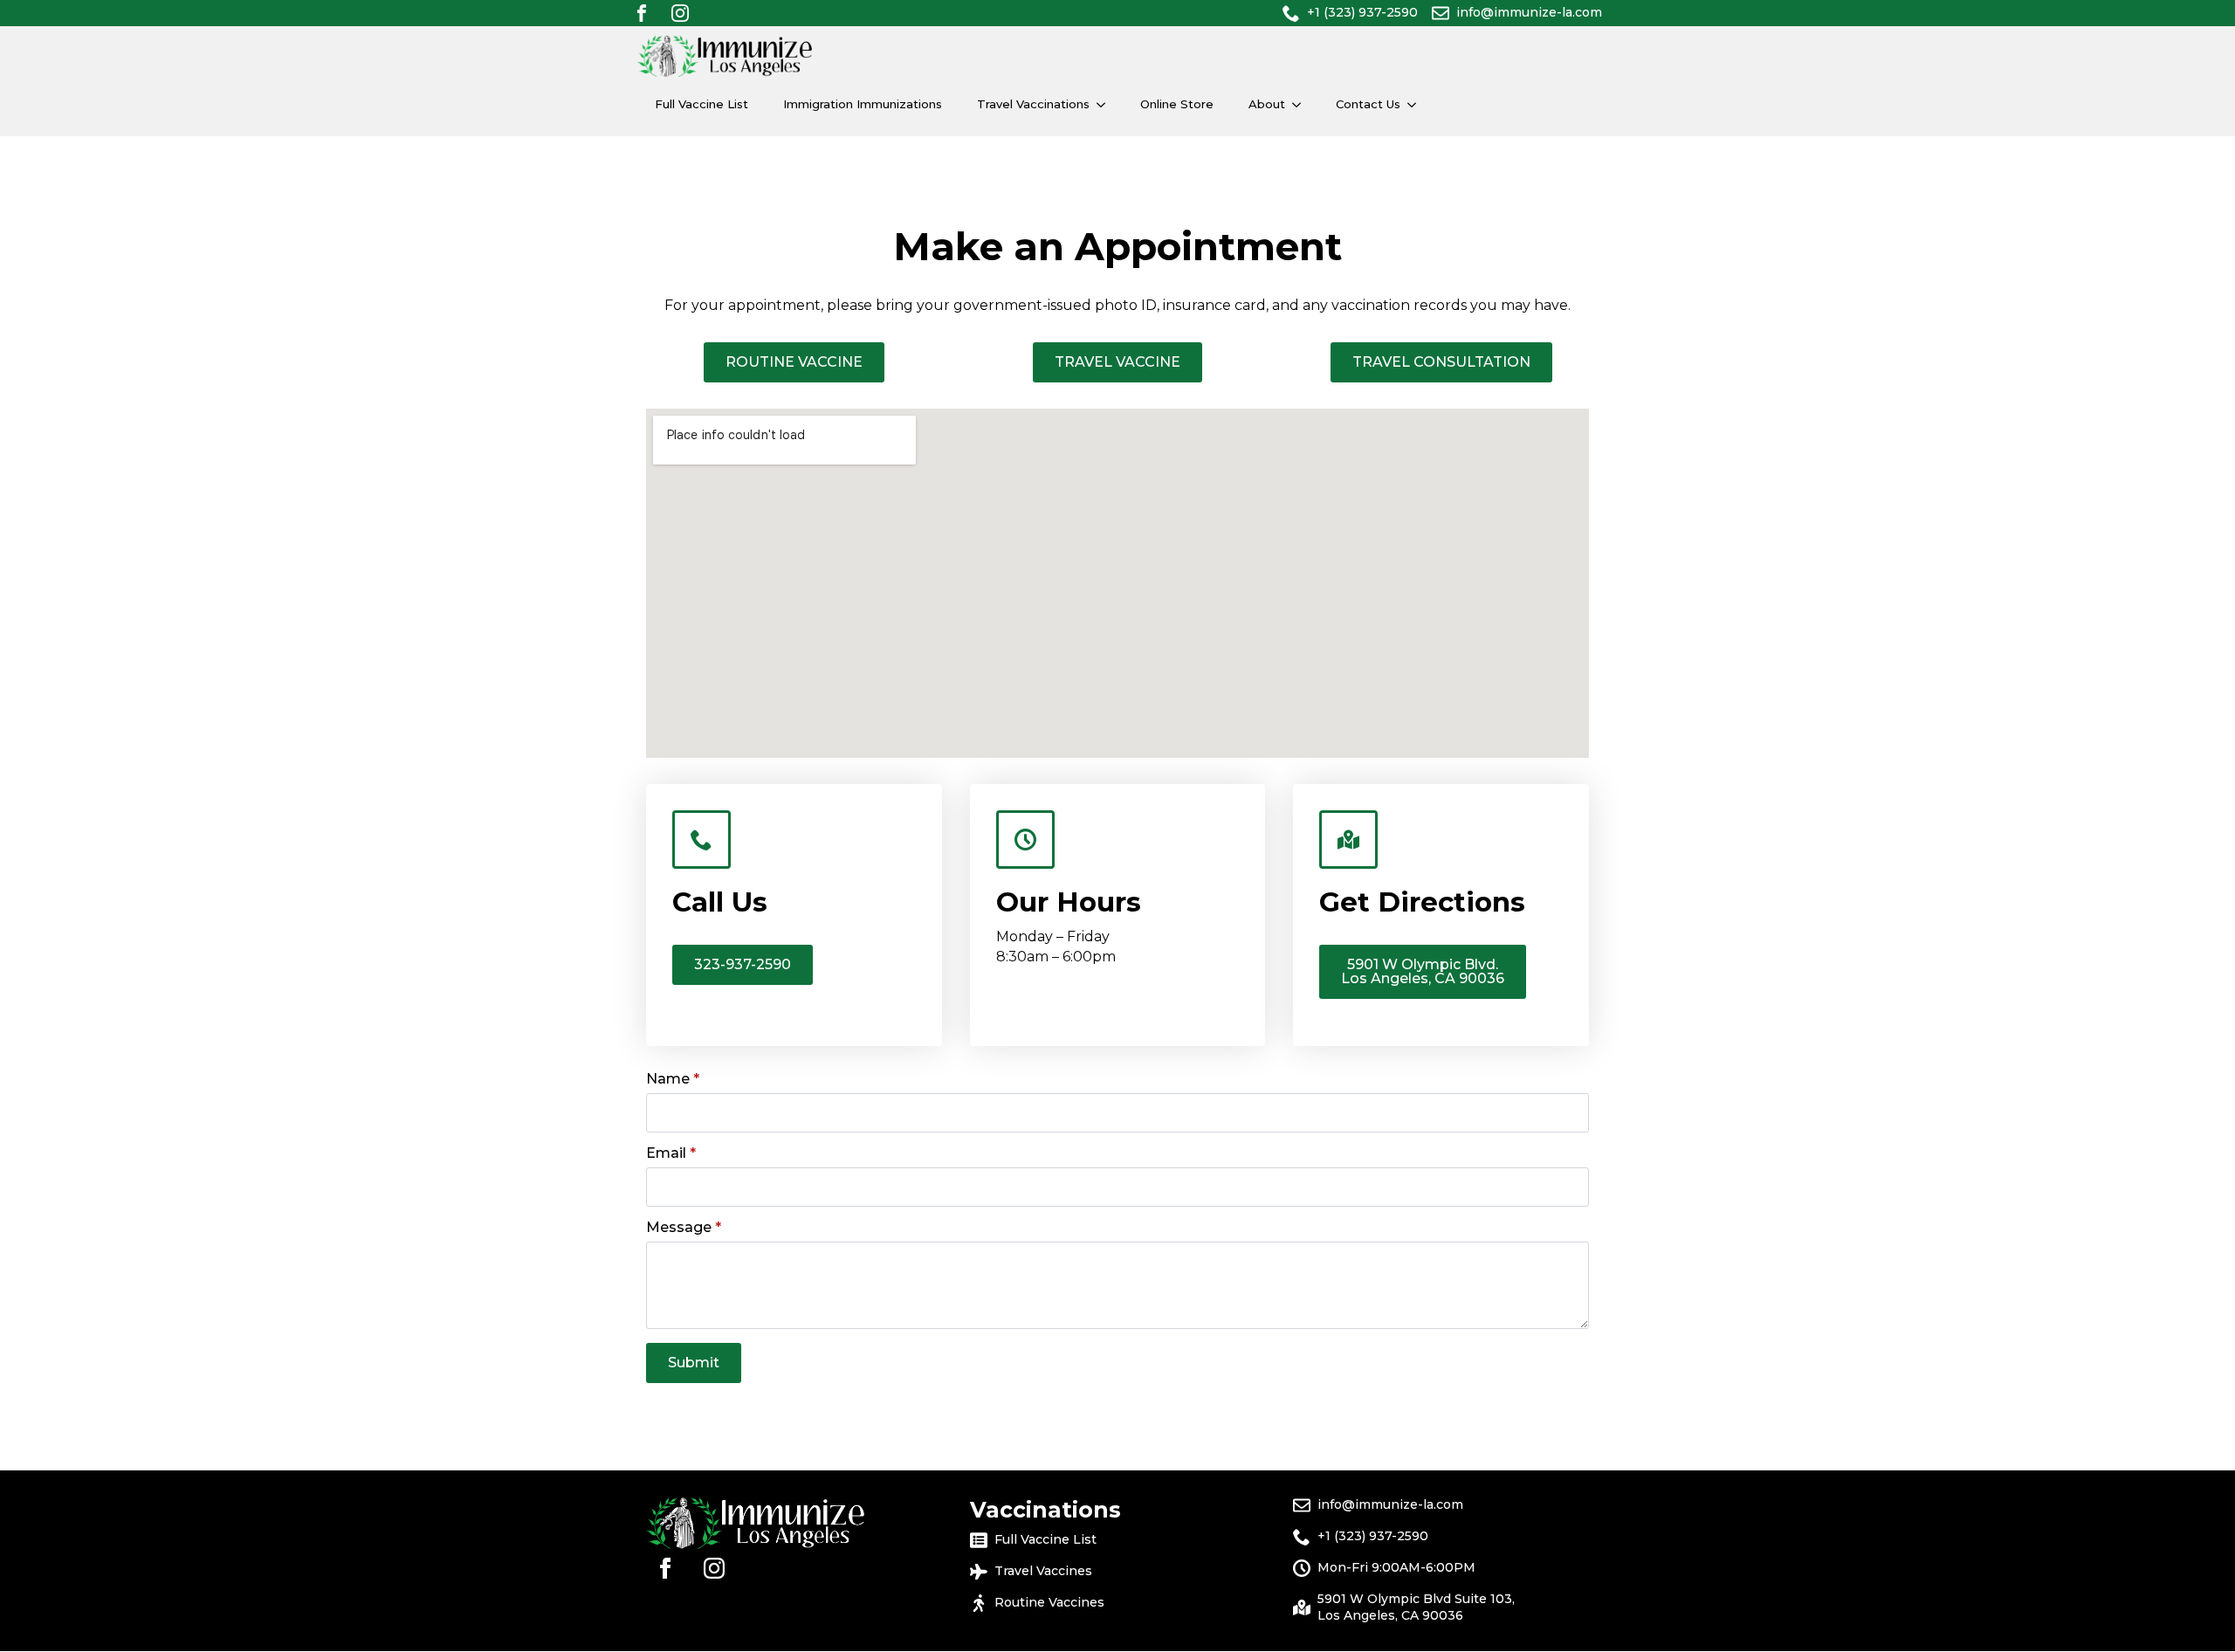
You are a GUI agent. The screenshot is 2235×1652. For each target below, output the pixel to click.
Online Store (1177, 104)
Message (684, 1228)
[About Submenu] (1302, 104)
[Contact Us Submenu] (1417, 104)
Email (671, 1153)
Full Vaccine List (701, 104)
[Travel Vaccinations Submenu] (1106, 104)
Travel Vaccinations (1033, 104)
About (1267, 104)
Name (673, 1079)
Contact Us (1368, 104)
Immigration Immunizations (863, 104)
